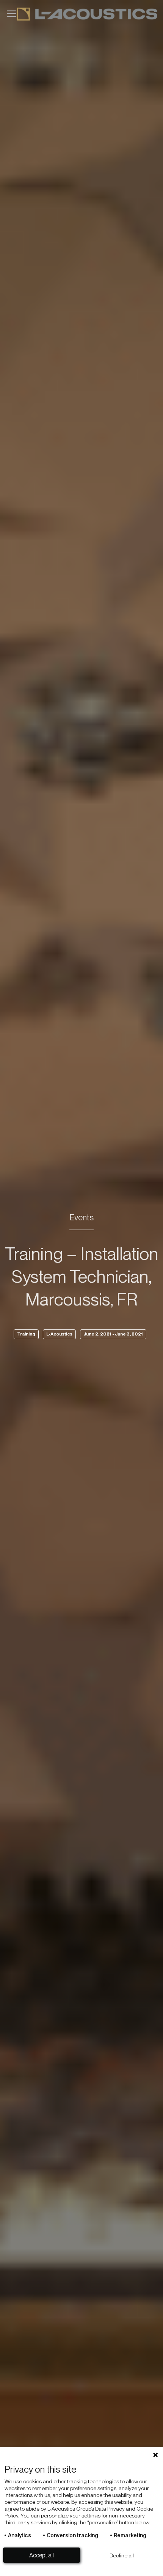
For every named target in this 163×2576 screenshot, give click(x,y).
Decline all (122, 2555)
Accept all (42, 2555)
